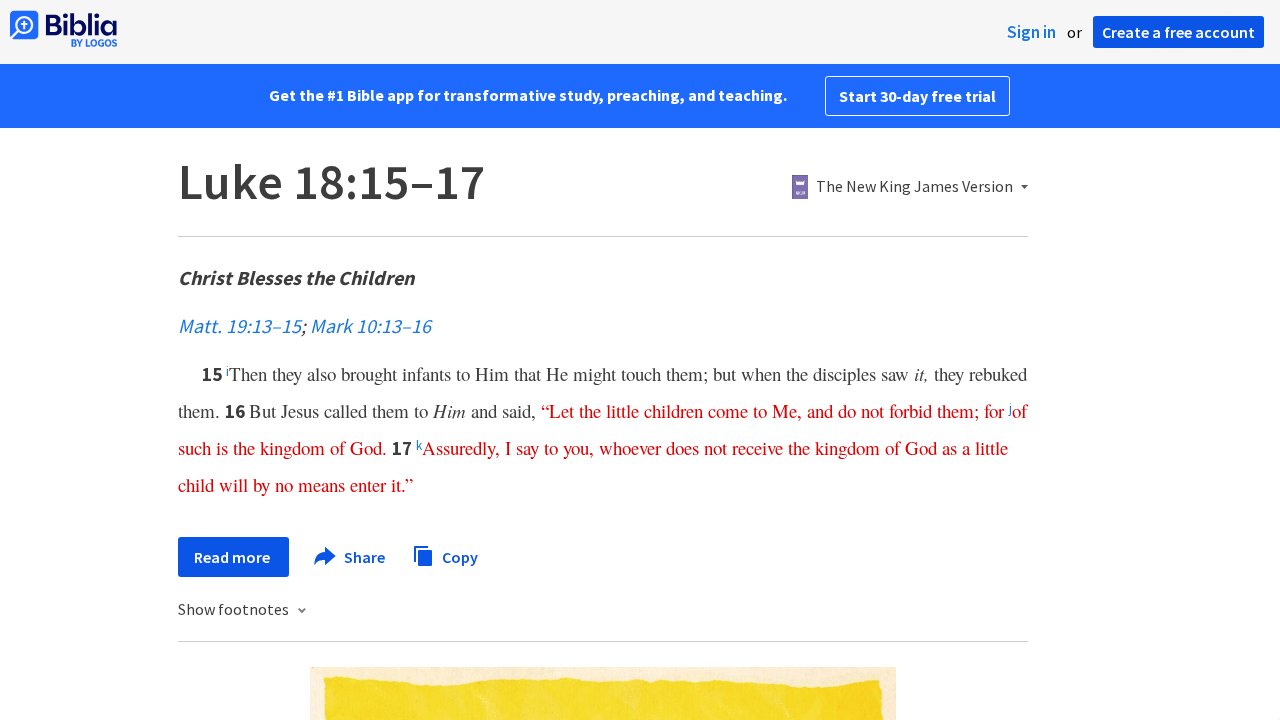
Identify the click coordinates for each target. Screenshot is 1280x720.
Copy (458, 556)
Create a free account (1178, 32)
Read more (233, 557)
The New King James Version (914, 187)
